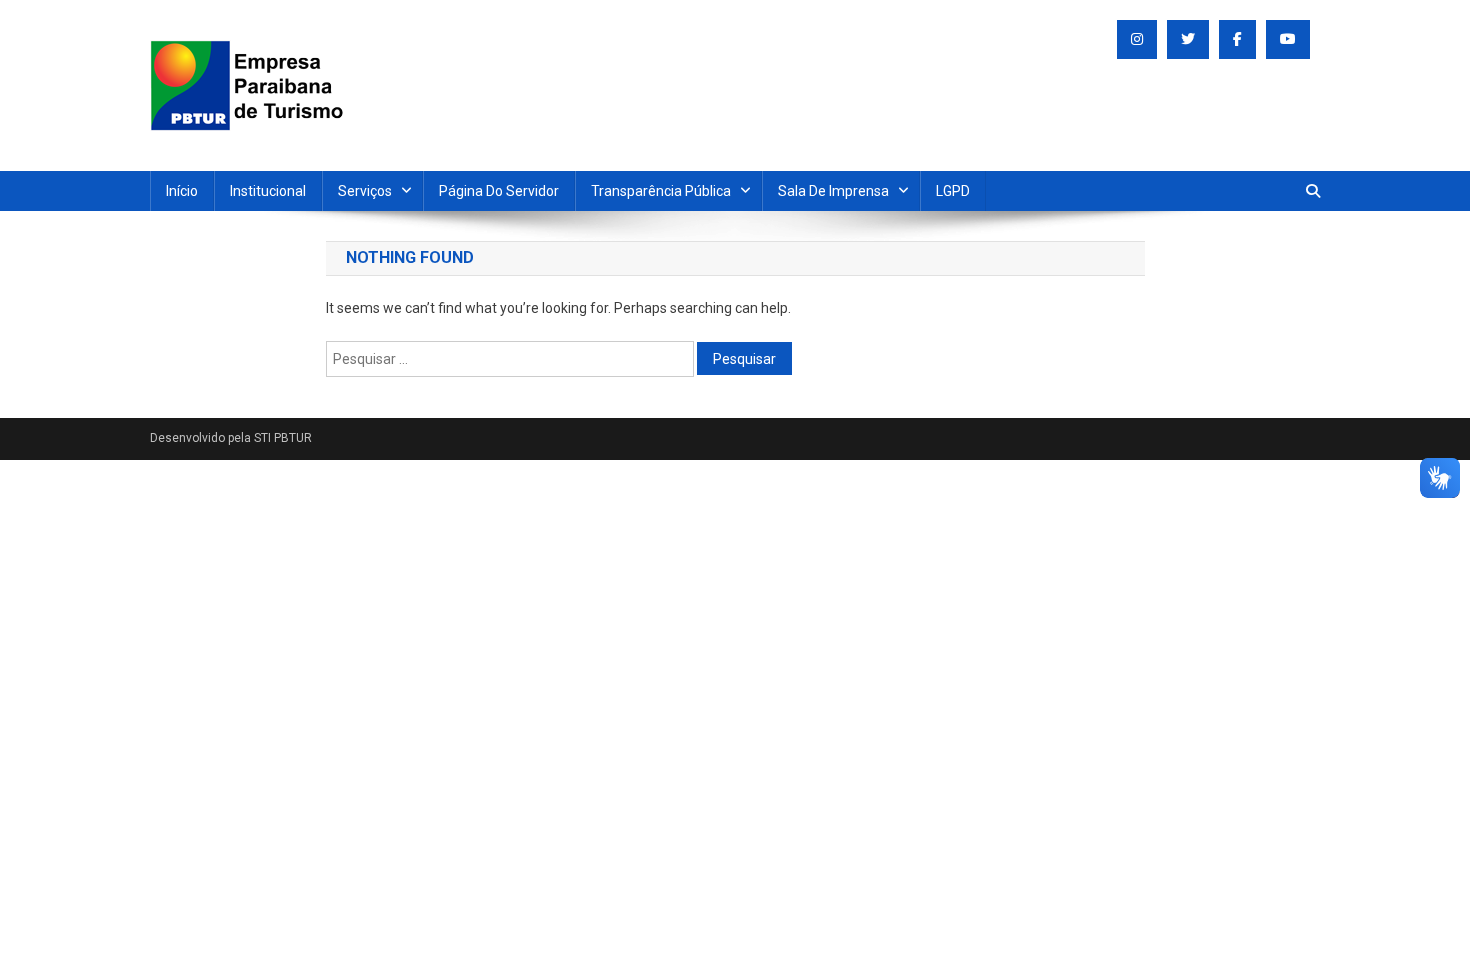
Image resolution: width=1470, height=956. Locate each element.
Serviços (365, 191)
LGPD (953, 191)
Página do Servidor (499, 191)
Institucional (268, 191)
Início (182, 191)
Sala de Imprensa (833, 191)
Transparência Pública (661, 191)
